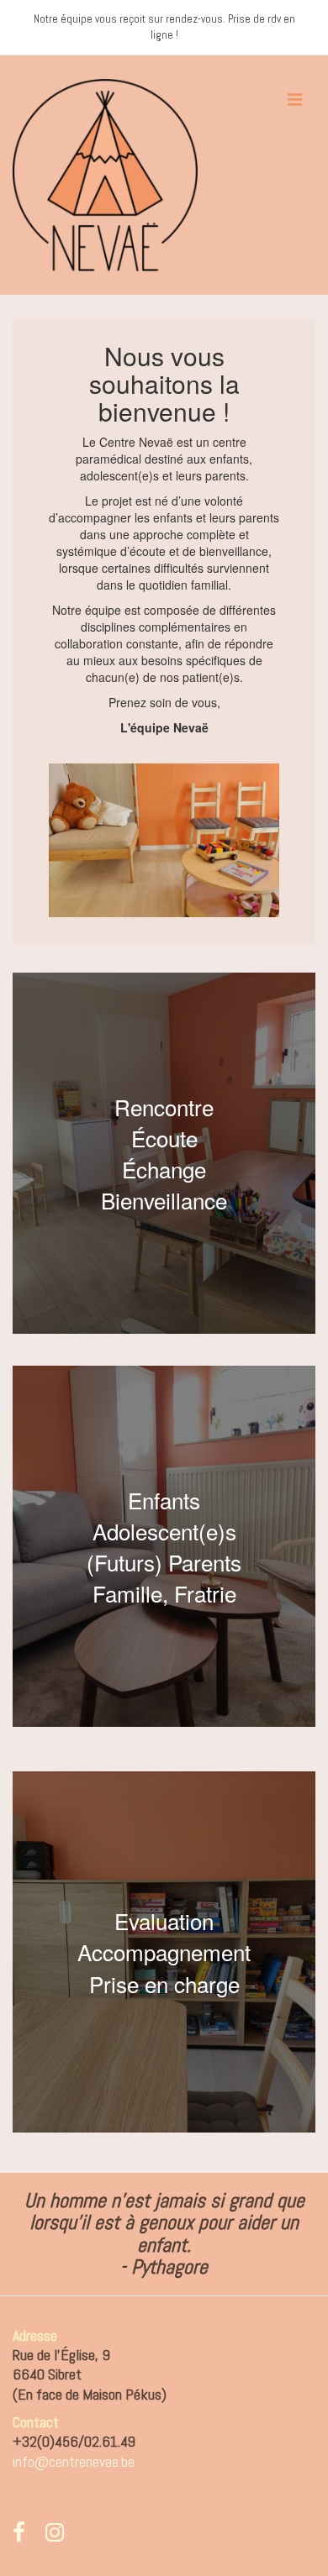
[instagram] (57, 2536)
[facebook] (23, 2536)
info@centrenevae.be (74, 2461)
